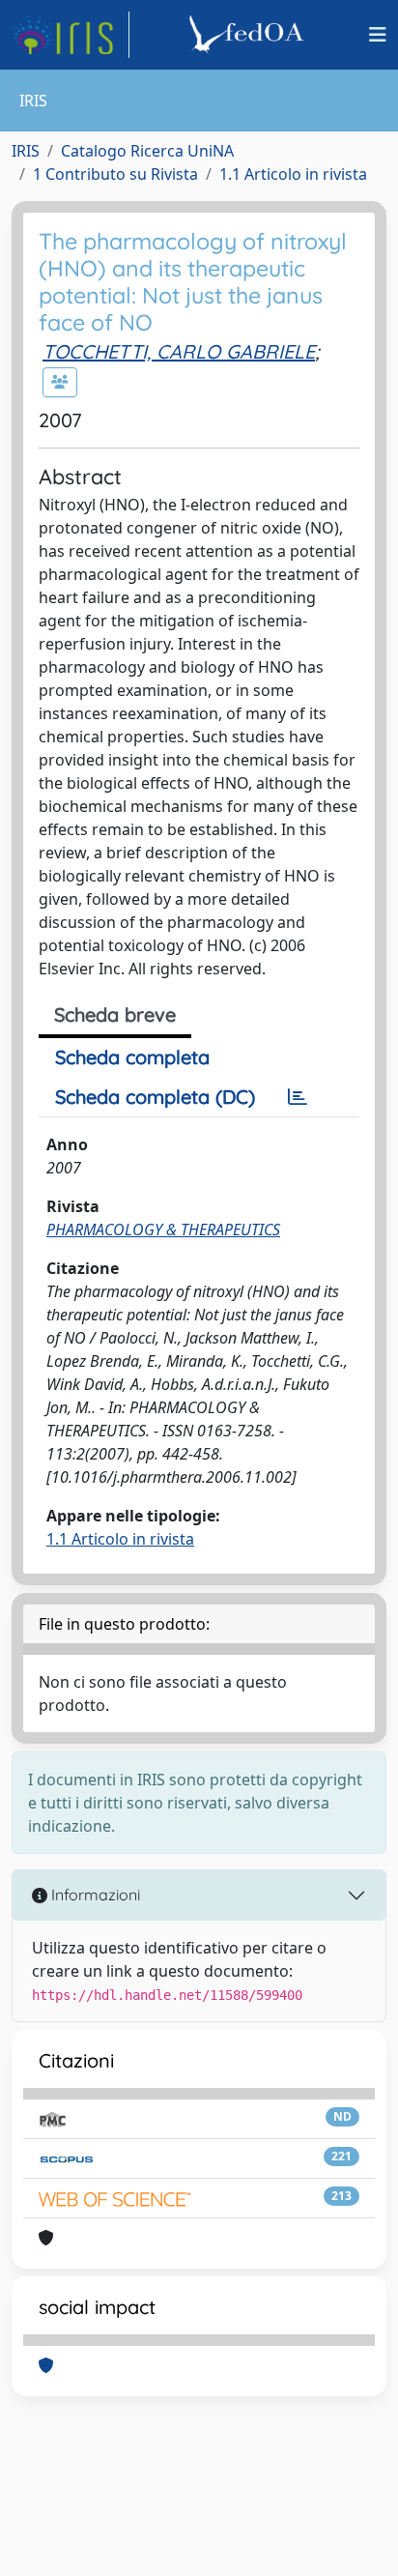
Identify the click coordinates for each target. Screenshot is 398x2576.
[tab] (298, 1097)
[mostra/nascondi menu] (378, 35)
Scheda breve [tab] (115, 1014)
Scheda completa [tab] (132, 1057)
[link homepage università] (249, 35)
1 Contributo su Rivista (115, 174)
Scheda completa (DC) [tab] (155, 1097)
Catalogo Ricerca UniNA (147, 151)
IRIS (26, 151)
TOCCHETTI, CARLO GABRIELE (179, 351)
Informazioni (94, 1895)
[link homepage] (71, 35)
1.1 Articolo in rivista (293, 174)
